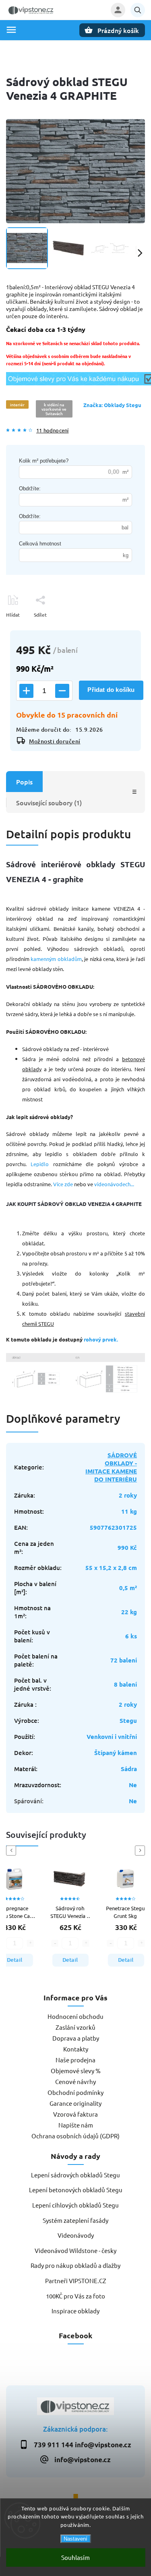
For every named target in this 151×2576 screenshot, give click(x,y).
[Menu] (11, 30)
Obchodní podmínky (75, 2092)
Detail (61, 1960)
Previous (12, 1851)
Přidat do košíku (111, 690)
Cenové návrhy (75, 2081)
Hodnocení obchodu (75, 2016)
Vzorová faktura (75, 2114)
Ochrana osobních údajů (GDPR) (75, 2136)
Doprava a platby (76, 2038)
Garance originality (75, 2103)
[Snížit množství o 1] (62, 691)
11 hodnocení (52, 431)
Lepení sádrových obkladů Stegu (75, 2175)
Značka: (112, 405)
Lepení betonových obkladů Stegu (76, 2190)
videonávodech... (114, 1184)
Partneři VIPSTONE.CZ (76, 2281)
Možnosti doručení (55, 741)
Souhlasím (75, 2557)
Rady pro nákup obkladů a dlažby (75, 2265)
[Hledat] (138, 10)
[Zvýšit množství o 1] (26, 691)
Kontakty (76, 2049)
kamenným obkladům (56, 959)
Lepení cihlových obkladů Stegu (75, 2205)
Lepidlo (40, 1164)
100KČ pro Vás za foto (75, 2296)
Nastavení (75, 2539)
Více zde (63, 1184)
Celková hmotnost (40, 544)
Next (141, 1851)
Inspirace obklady (75, 2311)
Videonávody (76, 2235)
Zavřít (120, 629)
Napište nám (76, 2125)
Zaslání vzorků (75, 2027)
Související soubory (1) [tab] (49, 802)
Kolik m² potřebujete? (44, 461)
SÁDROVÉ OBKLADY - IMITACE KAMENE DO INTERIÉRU (111, 1467)
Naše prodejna (75, 2060)
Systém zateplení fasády (75, 2220)
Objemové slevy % (76, 2071)
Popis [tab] (24, 782)
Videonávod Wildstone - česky (75, 2250)
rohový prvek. (101, 1339)
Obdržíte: (30, 489)
